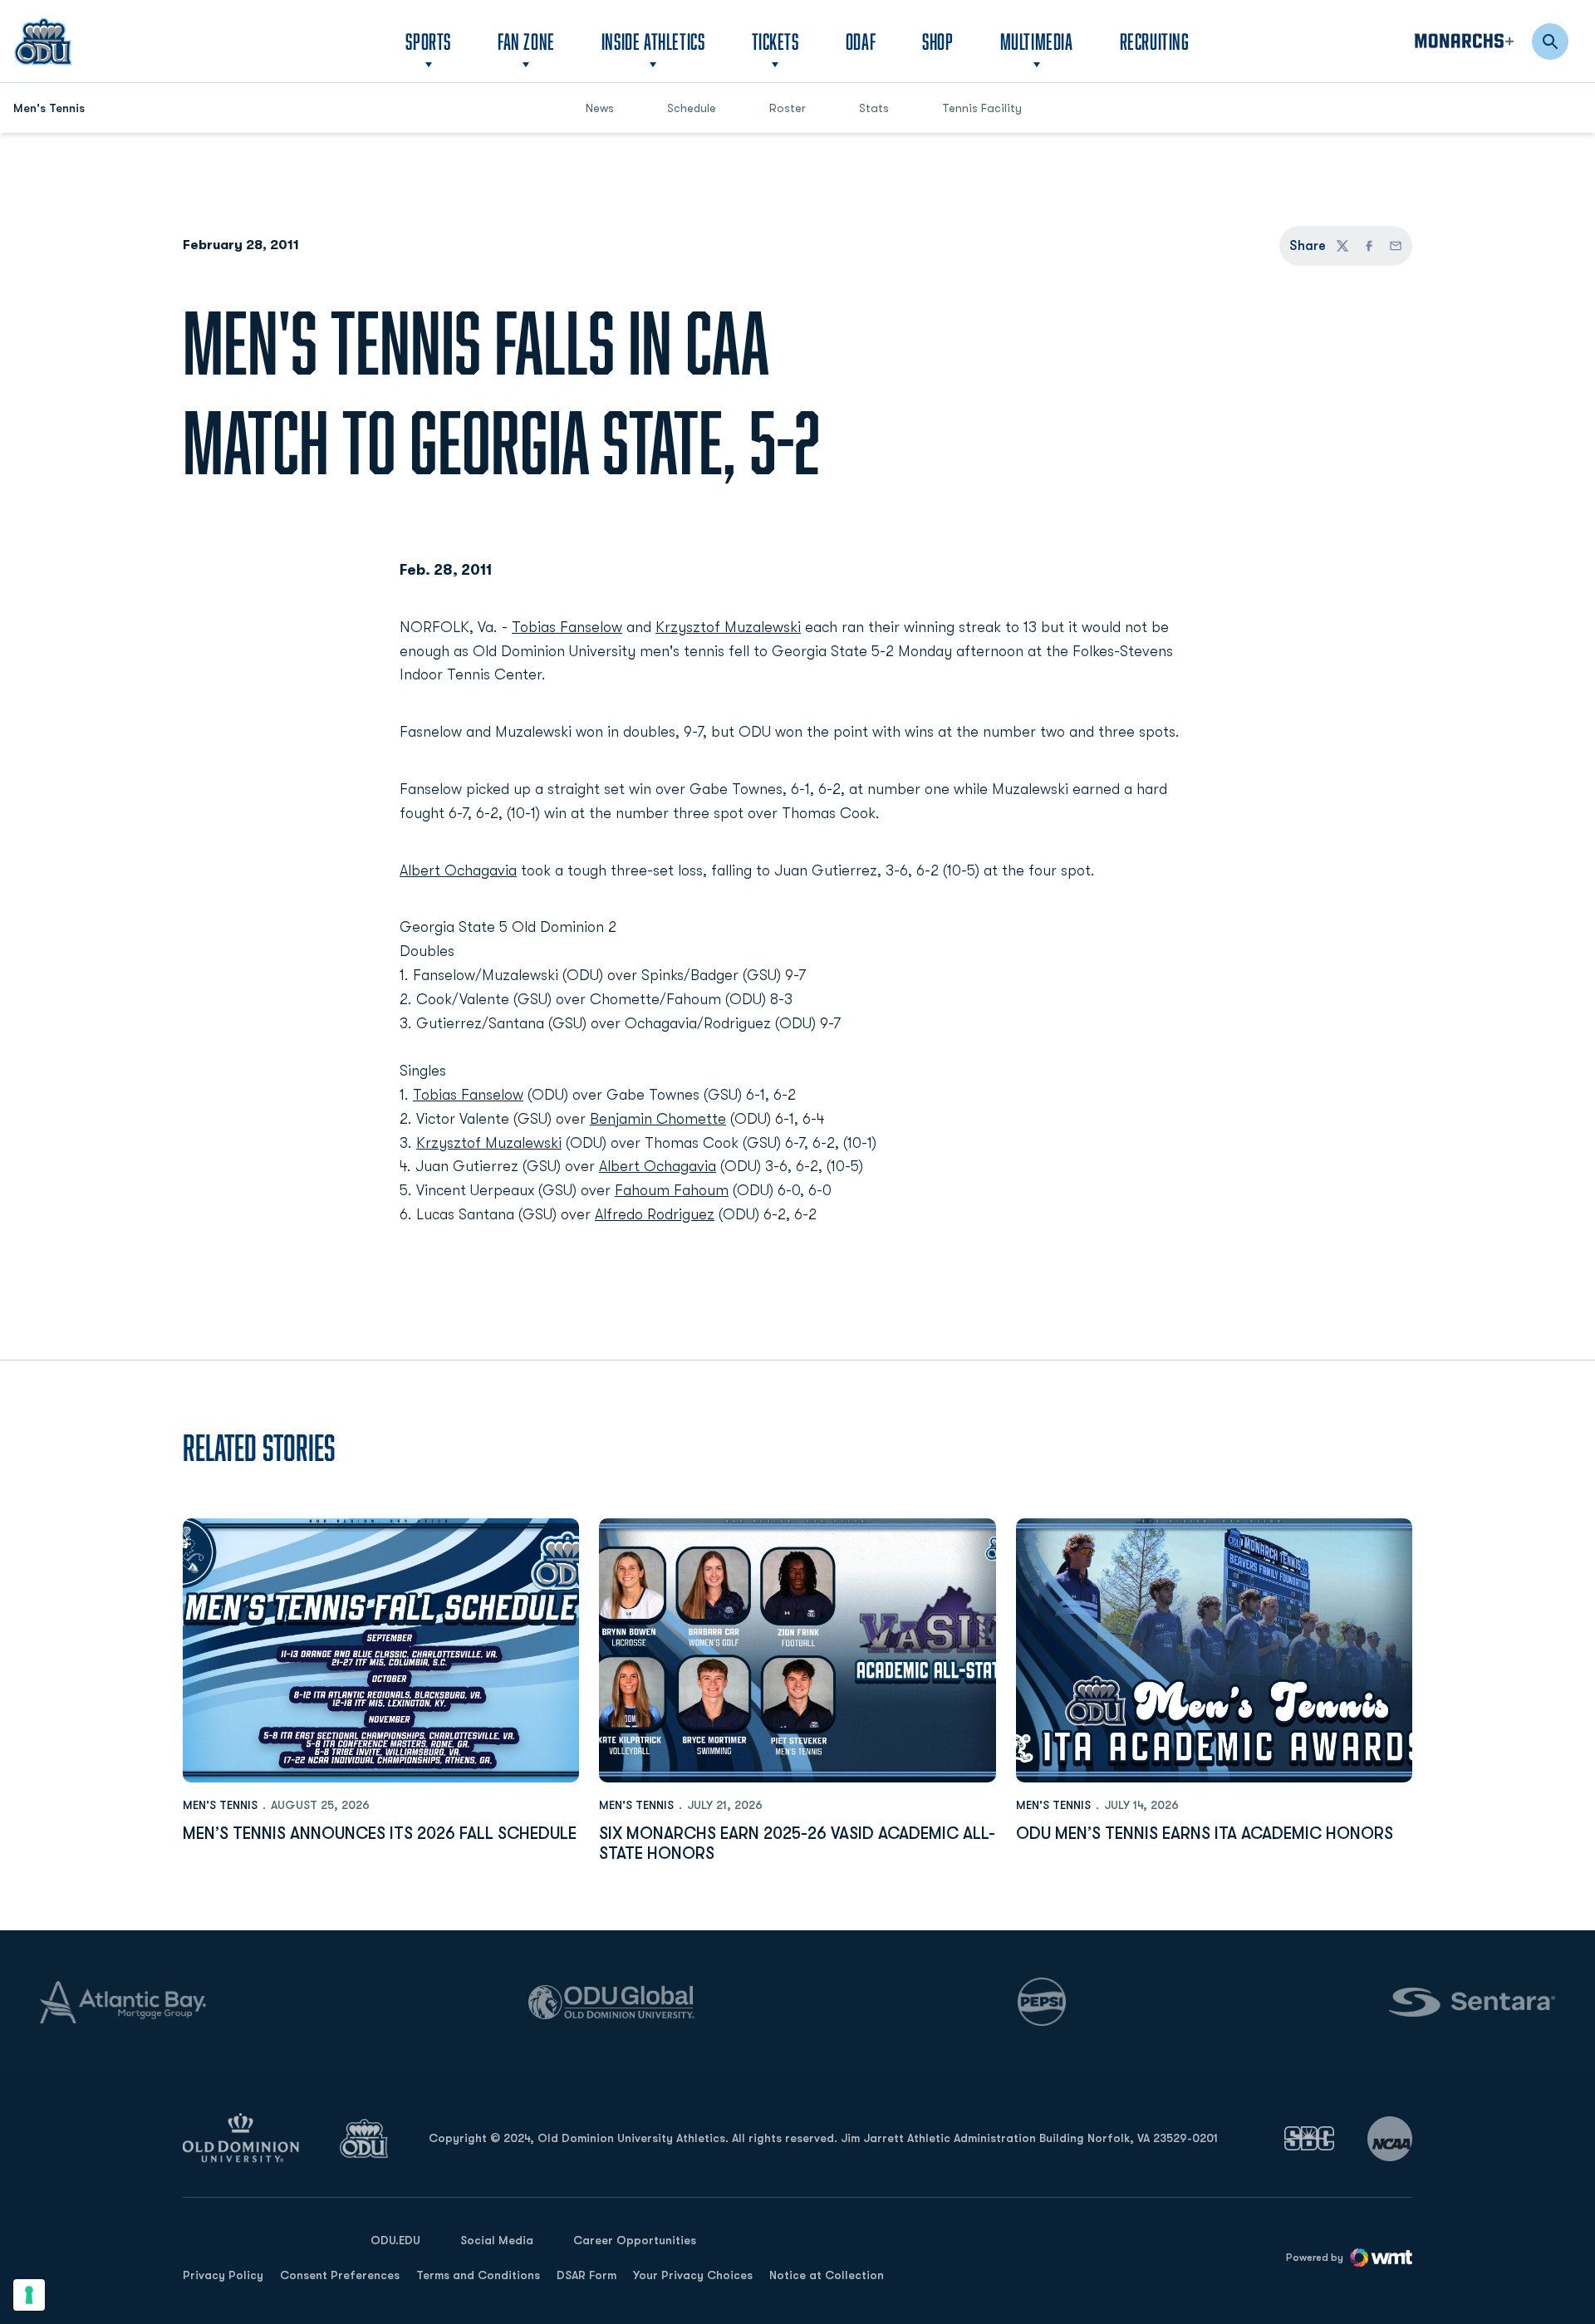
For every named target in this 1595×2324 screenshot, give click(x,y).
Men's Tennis (220, 1805)
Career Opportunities (635, 2240)
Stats (874, 108)
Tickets (775, 41)
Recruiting (1155, 41)
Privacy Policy (223, 2275)
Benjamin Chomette (658, 1119)
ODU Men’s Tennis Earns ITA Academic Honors (1205, 1834)
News (600, 108)
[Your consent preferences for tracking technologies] (29, 2295)
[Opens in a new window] (1309, 2138)
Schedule (692, 108)
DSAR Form (586, 2275)
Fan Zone (526, 41)
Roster (788, 108)
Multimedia (1037, 41)
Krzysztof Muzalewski (728, 627)
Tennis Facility (982, 108)
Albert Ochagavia (458, 870)
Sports (428, 41)
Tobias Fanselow (567, 627)
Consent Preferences (340, 2275)
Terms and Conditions (478, 2275)
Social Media (497, 2240)
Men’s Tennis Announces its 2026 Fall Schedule (380, 1834)
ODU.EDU (395, 2240)
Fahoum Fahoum (672, 1190)
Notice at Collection (827, 2275)
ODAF (861, 41)
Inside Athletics (653, 41)
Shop (937, 41)
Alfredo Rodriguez (655, 1214)
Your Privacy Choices (693, 2275)
